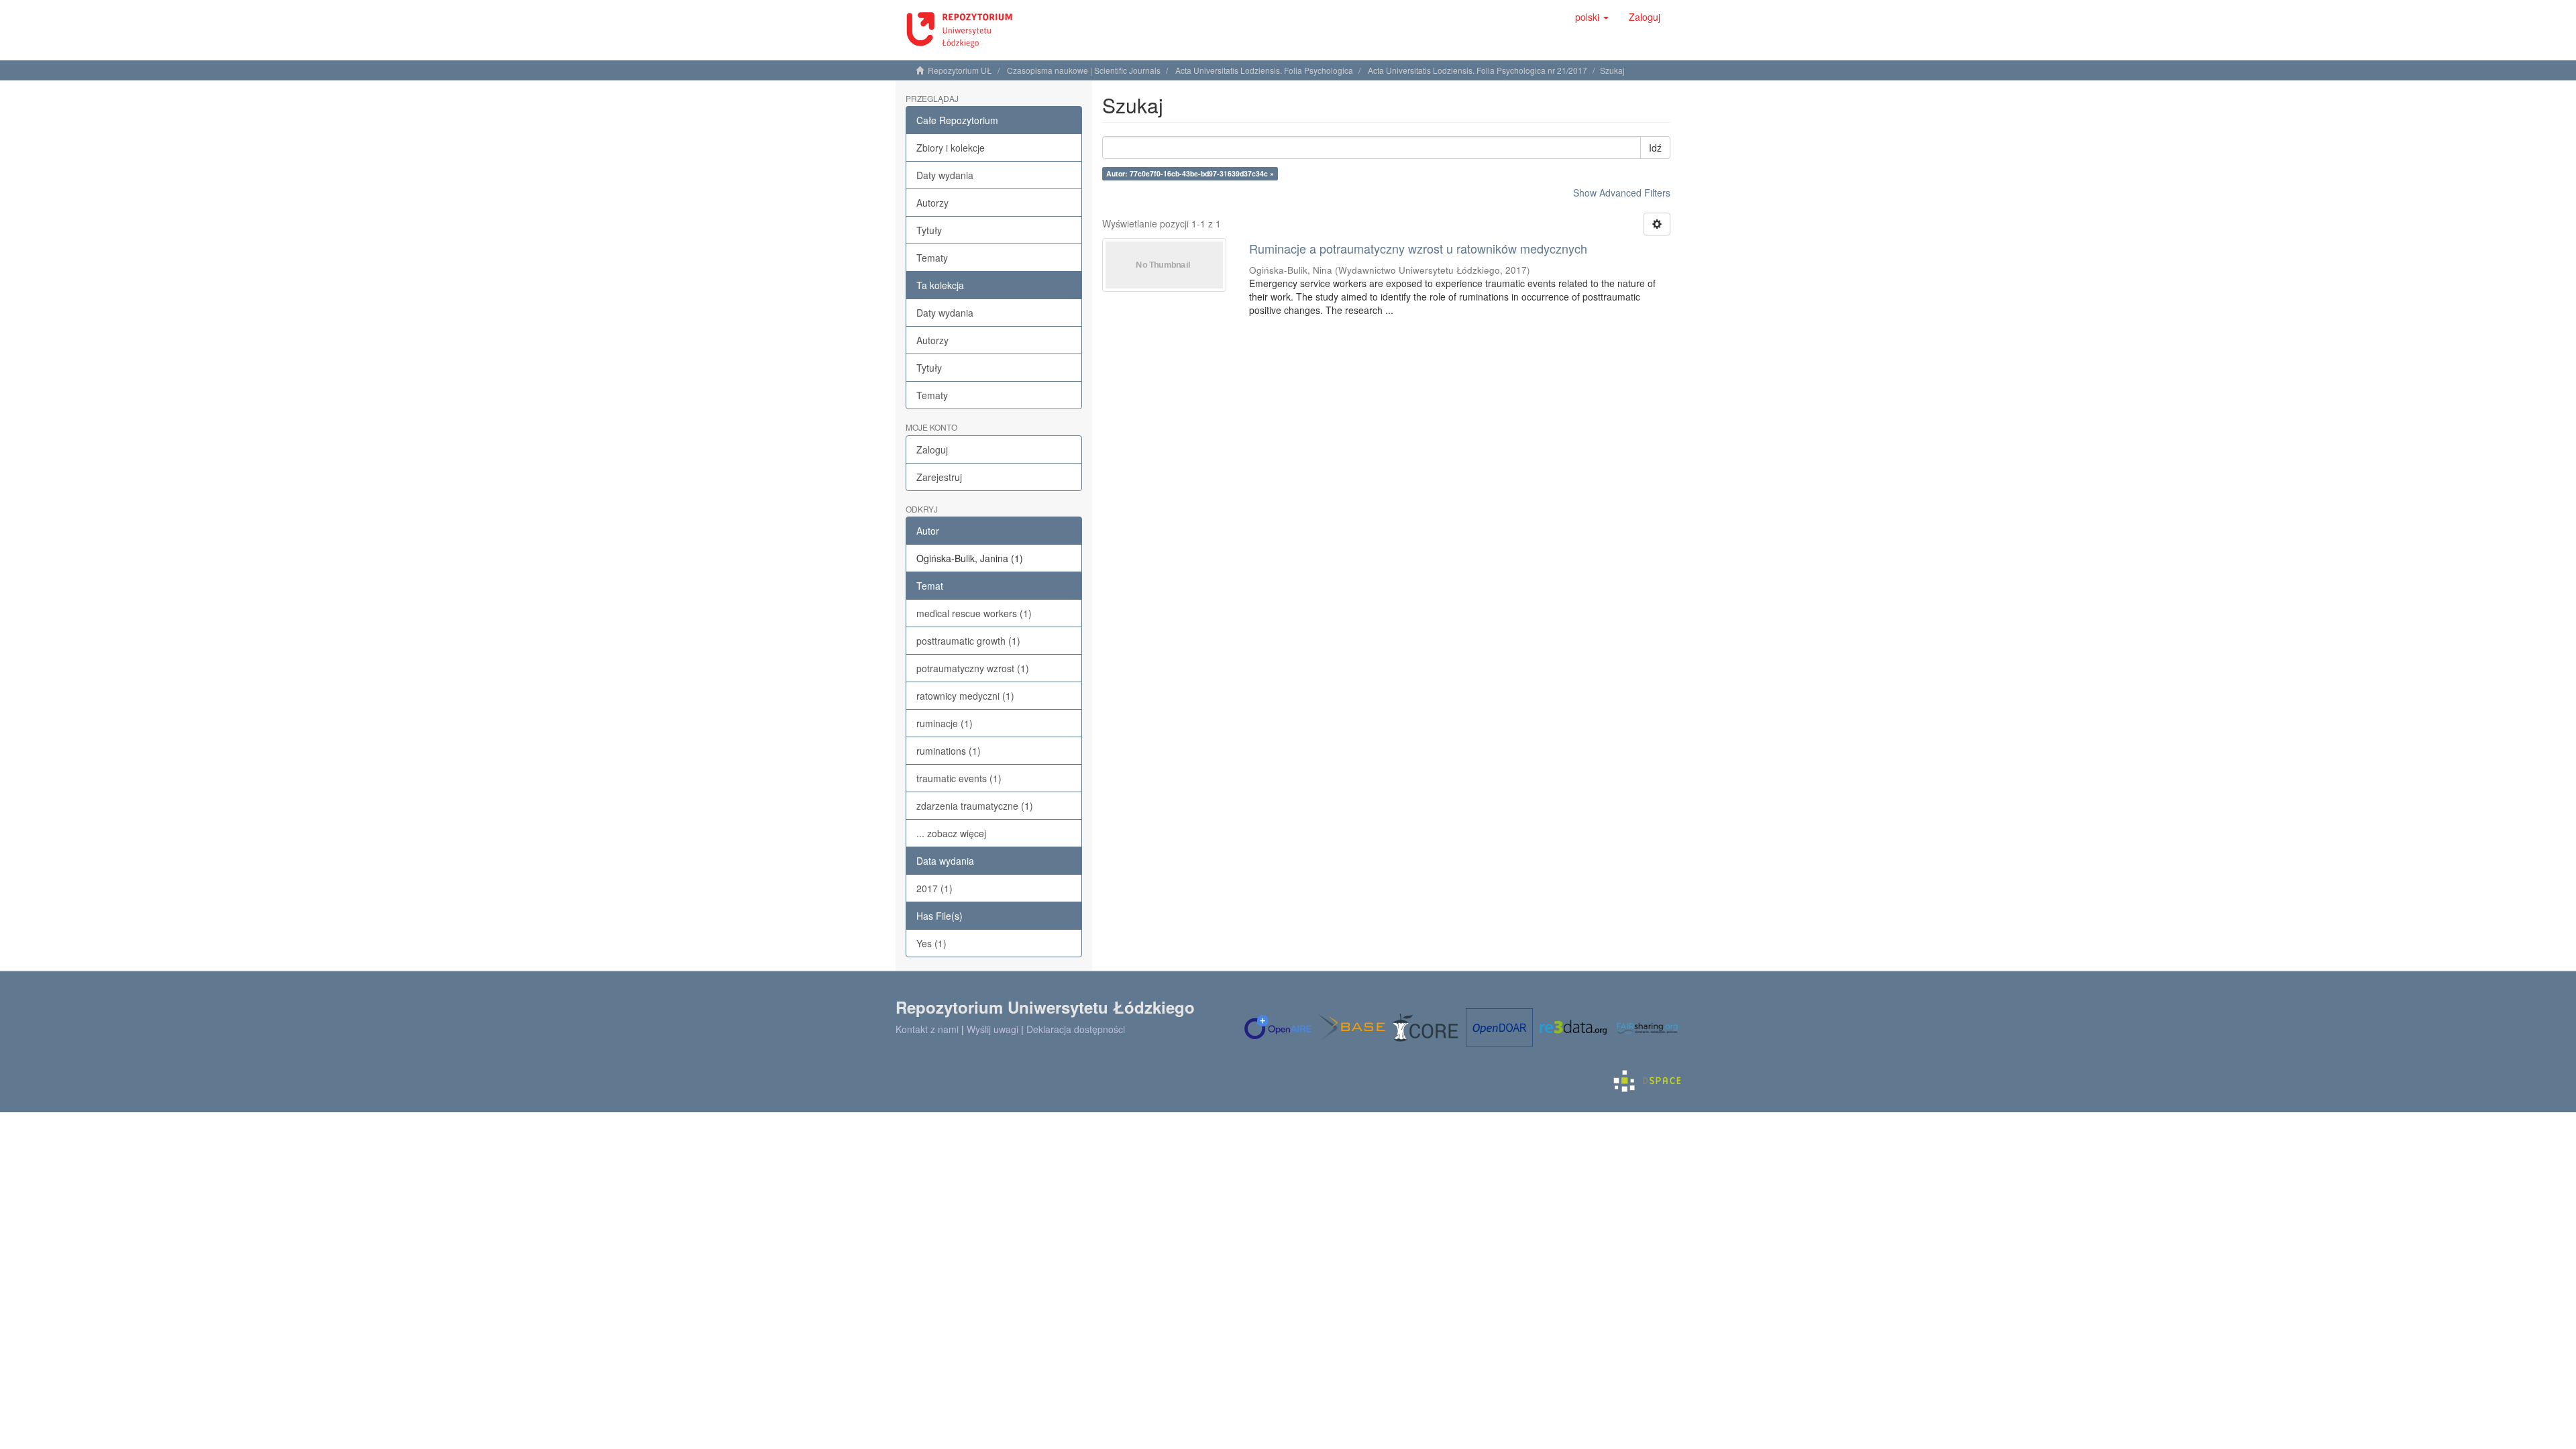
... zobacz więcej (951, 833)
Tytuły (929, 230)
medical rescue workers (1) (974, 613)
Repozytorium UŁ (960, 70)
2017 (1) (934, 888)
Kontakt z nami (927, 1029)
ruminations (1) (949, 751)
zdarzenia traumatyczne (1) (975, 806)
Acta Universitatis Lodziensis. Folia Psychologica (1264, 70)
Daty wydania (945, 175)
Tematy (932, 258)
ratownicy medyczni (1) (965, 696)
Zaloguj (932, 449)
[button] (1592, 17)
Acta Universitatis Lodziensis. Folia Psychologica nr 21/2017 (1478, 70)
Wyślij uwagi (992, 1029)
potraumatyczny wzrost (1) (973, 668)
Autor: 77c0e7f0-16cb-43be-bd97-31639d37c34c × (1190, 173)
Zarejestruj (939, 477)
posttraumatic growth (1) (968, 641)
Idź (1655, 148)
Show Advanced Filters (1622, 193)
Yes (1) (931, 943)
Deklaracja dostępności (1076, 1029)
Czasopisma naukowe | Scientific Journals (1084, 70)
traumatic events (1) (959, 778)
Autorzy (932, 203)
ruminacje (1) (945, 723)
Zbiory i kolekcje (951, 148)
